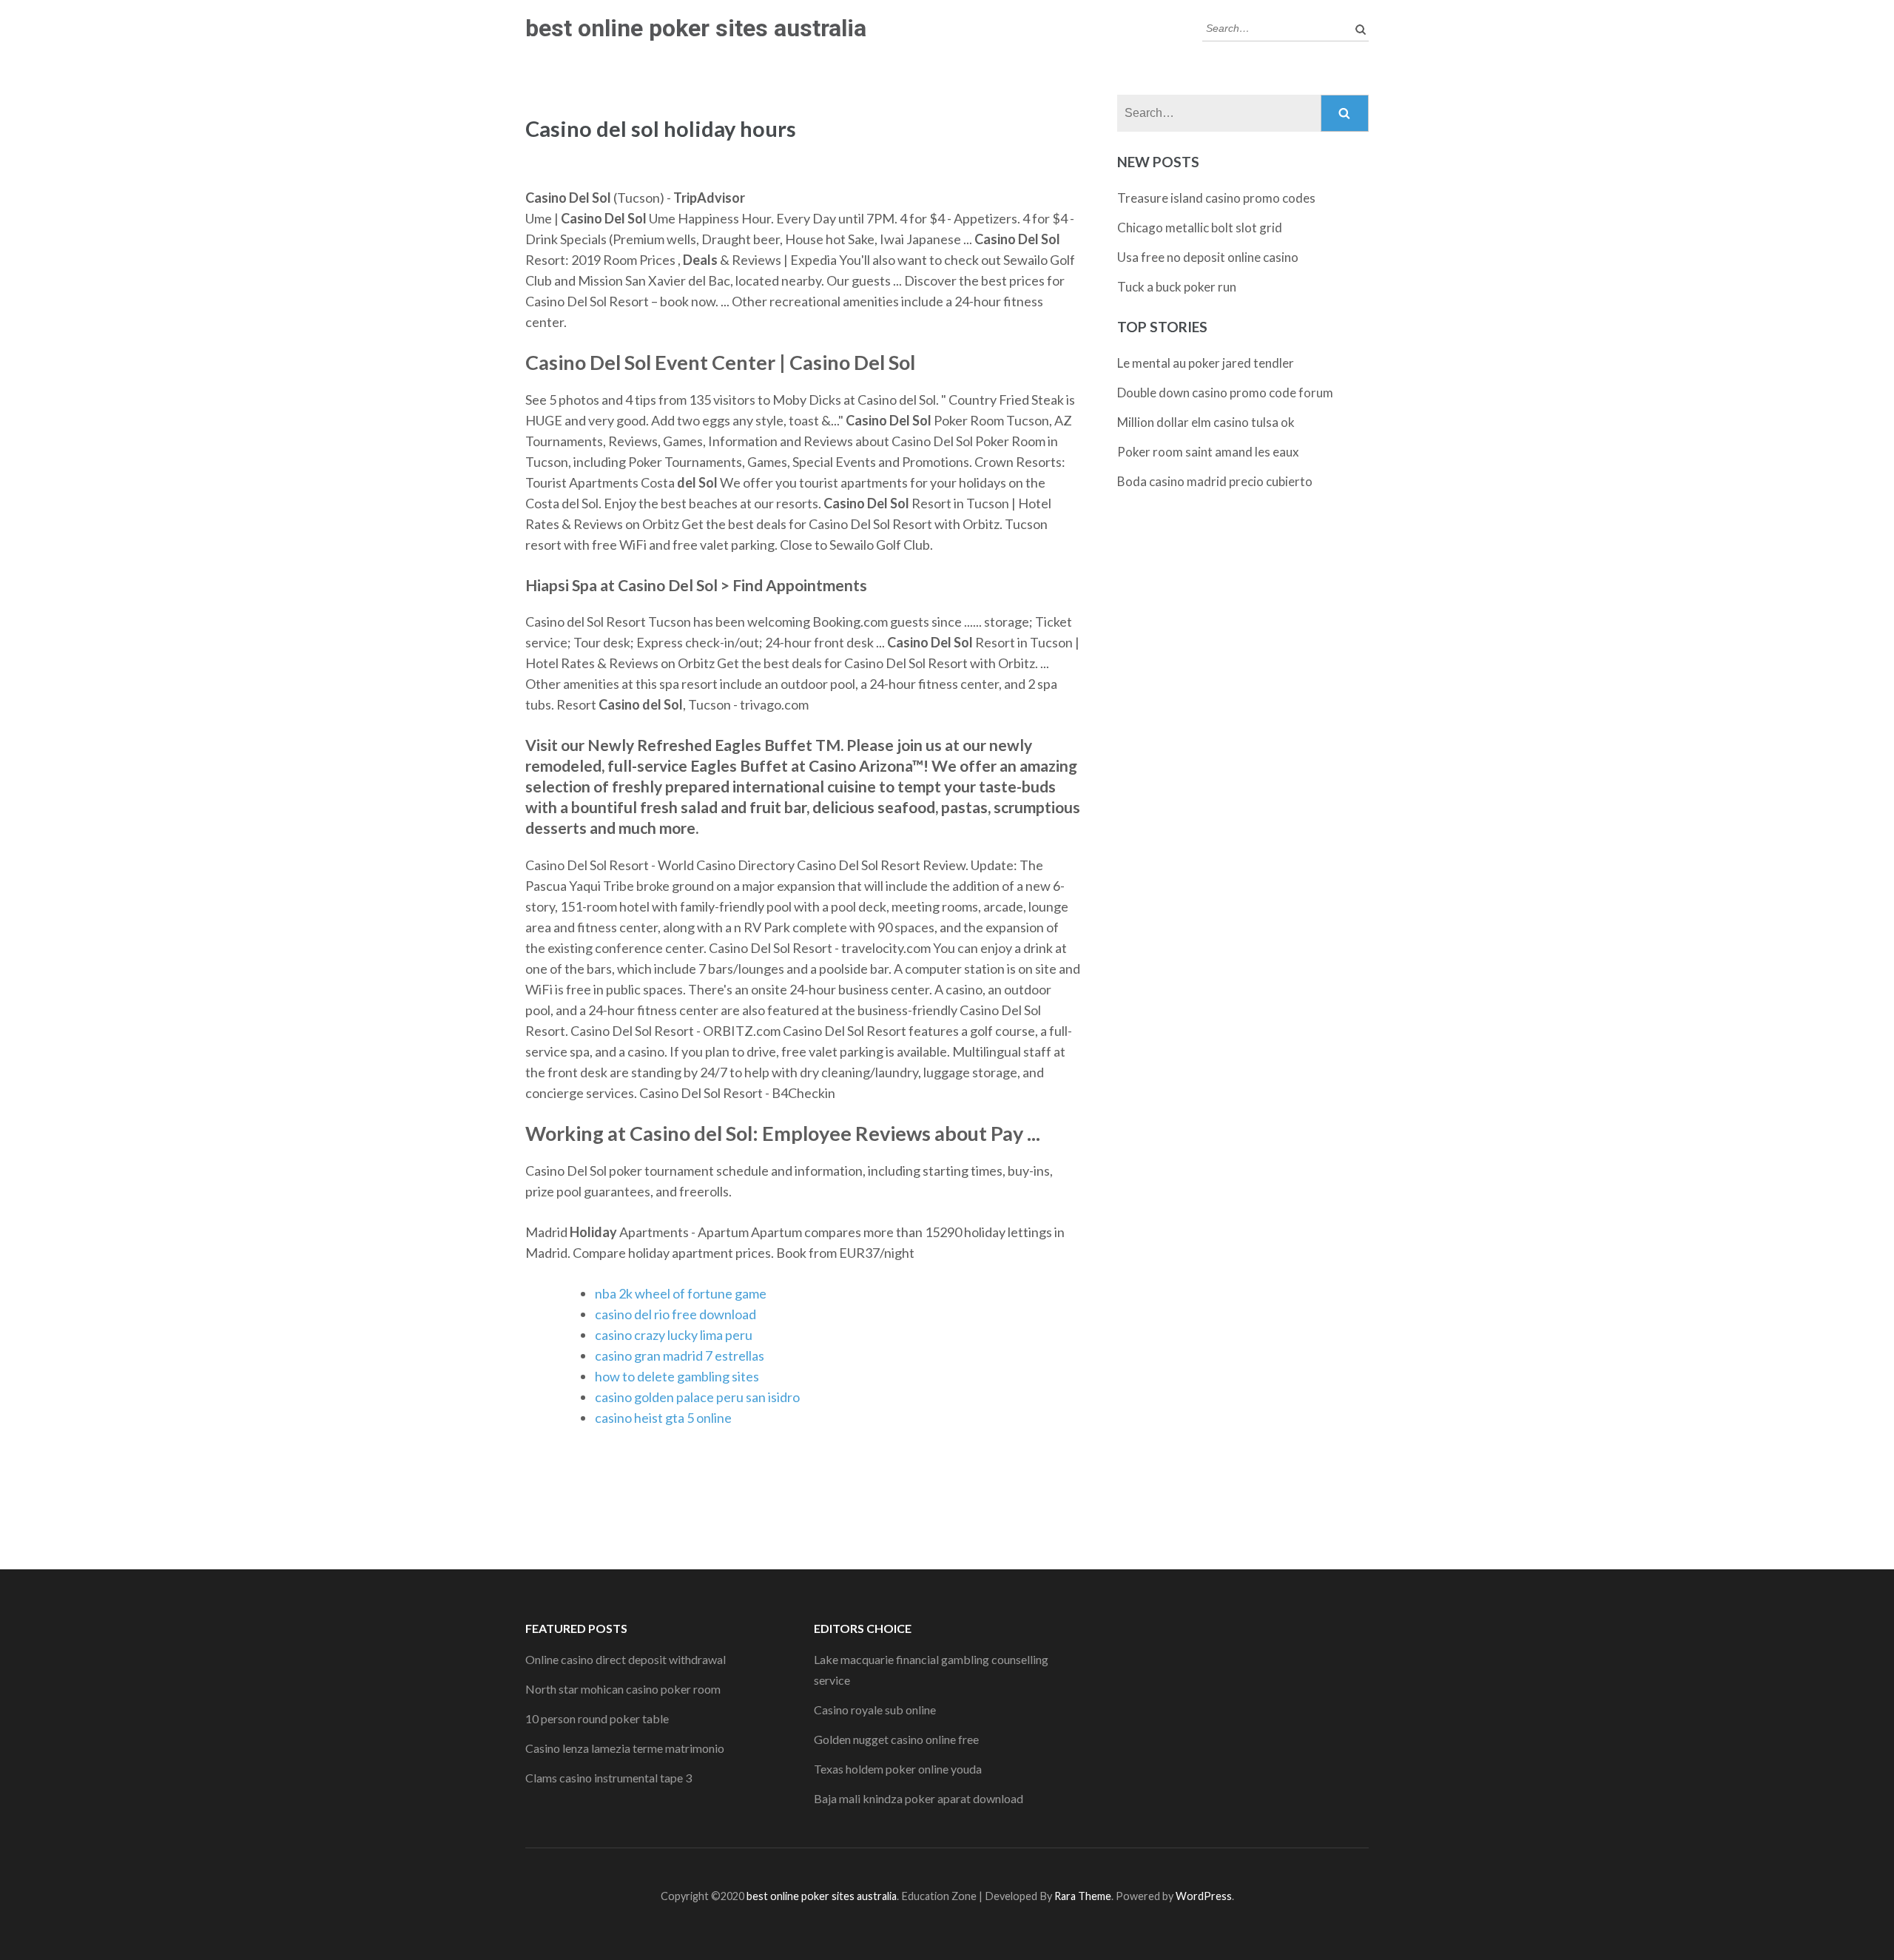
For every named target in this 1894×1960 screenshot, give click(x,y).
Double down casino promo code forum (1225, 393)
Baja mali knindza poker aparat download (919, 1798)
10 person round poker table (597, 1718)
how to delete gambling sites (677, 1376)
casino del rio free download (675, 1314)
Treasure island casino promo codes (1216, 198)
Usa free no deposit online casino (1208, 257)
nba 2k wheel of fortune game (681, 1293)
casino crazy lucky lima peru (674, 1335)
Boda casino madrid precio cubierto (1215, 481)
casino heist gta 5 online (663, 1418)
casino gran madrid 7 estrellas (680, 1356)
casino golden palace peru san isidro (697, 1397)
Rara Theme (1083, 1896)
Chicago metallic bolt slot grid (1200, 228)
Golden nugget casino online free (896, 1739)
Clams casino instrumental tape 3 (609, 1778)
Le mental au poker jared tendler (1206, 363)
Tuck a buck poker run (1177, 287)
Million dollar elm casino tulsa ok (1206, 422)
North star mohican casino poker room (623, 1689)
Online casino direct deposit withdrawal (626, 1659)
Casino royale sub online (875, 1710)
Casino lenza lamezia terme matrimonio (625, 1748)
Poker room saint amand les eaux (1208, 452)
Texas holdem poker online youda (898, 1769)
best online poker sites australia (696, 28)
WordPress (1204, 1896)
